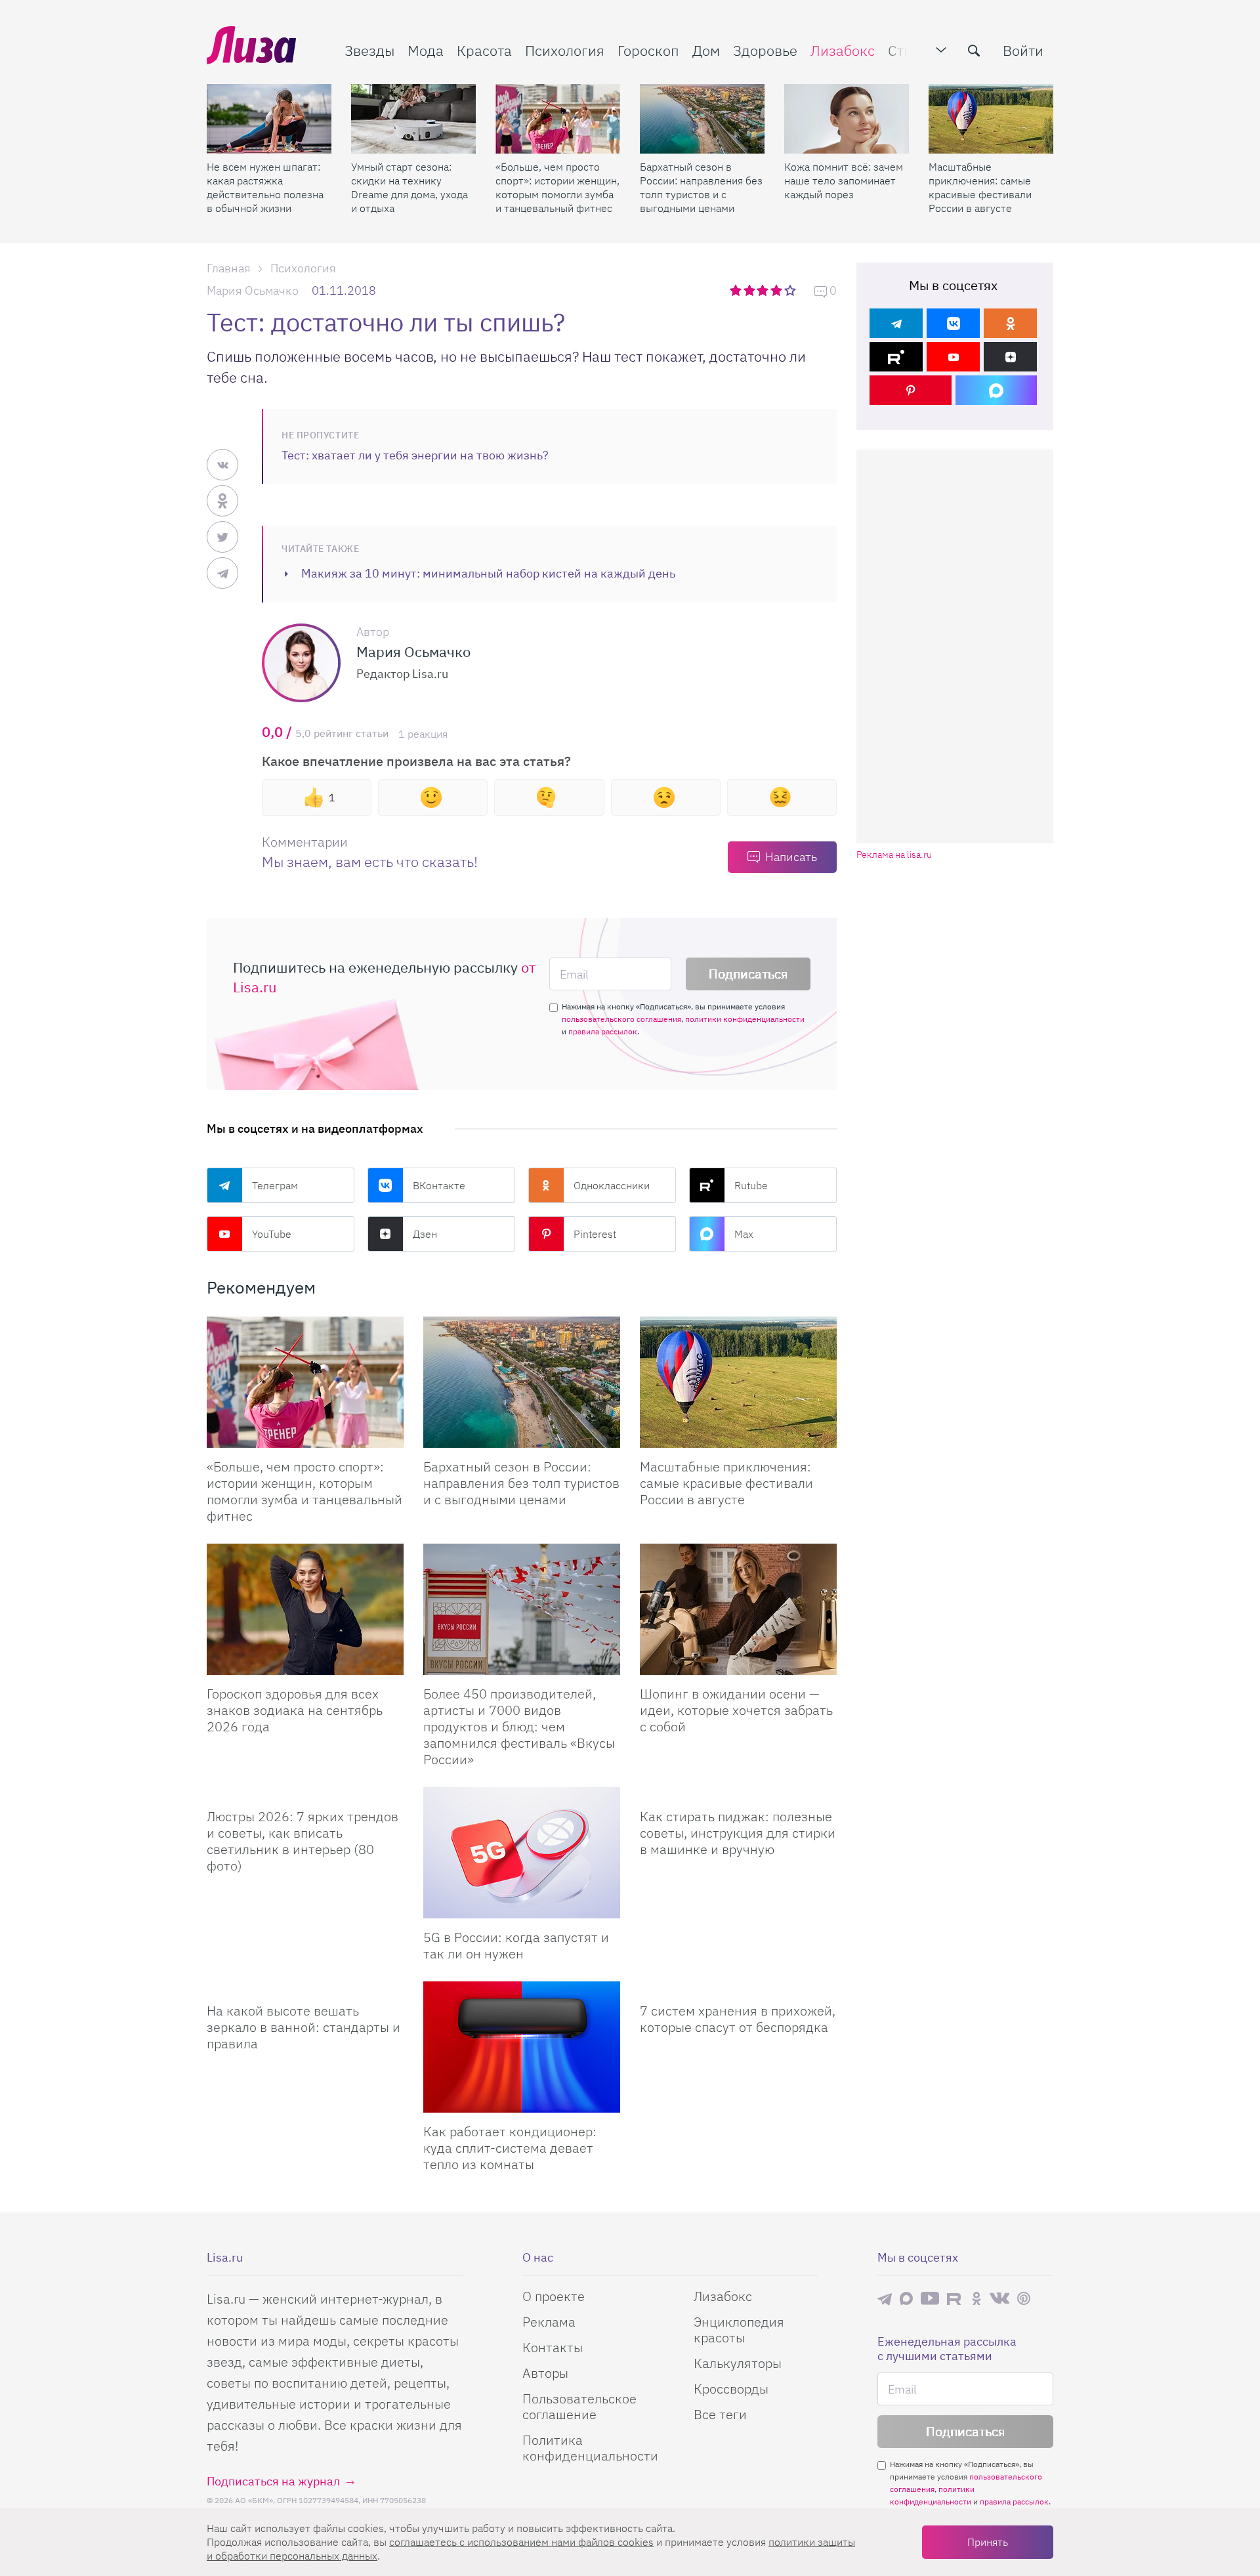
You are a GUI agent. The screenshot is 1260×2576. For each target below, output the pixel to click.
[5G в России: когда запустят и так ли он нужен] (522, 1853)
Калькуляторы (738, 2363)
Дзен (425, 1234)
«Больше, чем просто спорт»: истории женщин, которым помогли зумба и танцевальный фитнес (557, 187)
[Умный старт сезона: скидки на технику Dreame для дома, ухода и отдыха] (413, 119)
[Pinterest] (911, 390)
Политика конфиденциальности (590, 2448)
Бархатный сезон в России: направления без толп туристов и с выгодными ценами (701, 187)
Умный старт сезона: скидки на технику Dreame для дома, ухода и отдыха (409, 187)
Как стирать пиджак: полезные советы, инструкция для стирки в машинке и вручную (738, 1833)
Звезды (369, 50)
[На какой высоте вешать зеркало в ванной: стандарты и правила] (305, 1987)
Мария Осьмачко (253, 290)
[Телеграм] (896, 323)
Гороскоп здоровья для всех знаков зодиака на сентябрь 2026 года (295, 1710)
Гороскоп (648, 50)
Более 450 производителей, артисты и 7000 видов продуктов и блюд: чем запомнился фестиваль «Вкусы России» (519, 1726)
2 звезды (750, 290)
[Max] (997, 390)
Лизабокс (843, 50)
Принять (988, 2542)
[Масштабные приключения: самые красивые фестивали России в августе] (991, 119)
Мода (426, 50)
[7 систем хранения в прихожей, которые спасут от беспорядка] (738, 1987)
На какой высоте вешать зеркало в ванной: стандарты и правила (304, 2027)
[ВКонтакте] (953, 323)
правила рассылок (603, 1031)
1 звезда (737, 290)
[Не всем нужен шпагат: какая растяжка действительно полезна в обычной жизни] (269, 119)
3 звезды (764, 290)
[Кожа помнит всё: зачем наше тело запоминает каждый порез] (847, 119)
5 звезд (791, 290)
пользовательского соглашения (621, 1019)
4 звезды (777, 290)
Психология (565, 50)
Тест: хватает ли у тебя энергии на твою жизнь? (415, 455)
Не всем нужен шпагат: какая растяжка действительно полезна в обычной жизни (265, 187)
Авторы (545, 2373)
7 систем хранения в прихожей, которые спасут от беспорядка (738, 2019)
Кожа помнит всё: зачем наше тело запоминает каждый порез (844, 180)
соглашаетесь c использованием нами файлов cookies (521, 2542)
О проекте (554, 2296)
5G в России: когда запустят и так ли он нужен (516, 1945)
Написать (791, 857)
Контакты (553, 2347)
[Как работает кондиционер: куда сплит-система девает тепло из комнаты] (522, 2047)
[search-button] (974, 51)
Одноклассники (612, 1185)
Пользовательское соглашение (579, 2406)
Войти (1023, 50)
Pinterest (595, 1234)
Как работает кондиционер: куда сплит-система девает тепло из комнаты (510, 2148)
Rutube (751, 1185)
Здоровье (765, 50)
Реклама (549, 2322)
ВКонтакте (439, 1185)
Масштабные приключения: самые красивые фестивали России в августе (980, 187)
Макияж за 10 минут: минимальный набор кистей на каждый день (488, 573)
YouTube (272, 1234)
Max (744, 1234)
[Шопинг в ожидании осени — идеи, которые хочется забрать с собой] (738, 1609)
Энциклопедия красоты (739, 2330)
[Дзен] (1010, 357)
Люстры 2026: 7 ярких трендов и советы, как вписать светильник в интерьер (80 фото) (303, 1841)
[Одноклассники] (1010, 323)
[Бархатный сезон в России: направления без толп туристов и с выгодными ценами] (702, 119)
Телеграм (275, 1185)
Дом (706, 50)
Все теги (720, 2414)
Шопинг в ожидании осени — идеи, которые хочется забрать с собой (736, 1710)
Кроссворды (731, 2389)
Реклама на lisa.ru (894, 855)
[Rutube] (896, 357)
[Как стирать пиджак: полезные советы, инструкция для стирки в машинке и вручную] (738, 1792)
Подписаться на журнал (273, 2481)
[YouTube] (953, 357)
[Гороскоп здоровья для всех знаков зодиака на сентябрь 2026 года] (305, 1609)
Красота (484, 50)
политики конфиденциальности (745, 1019)
